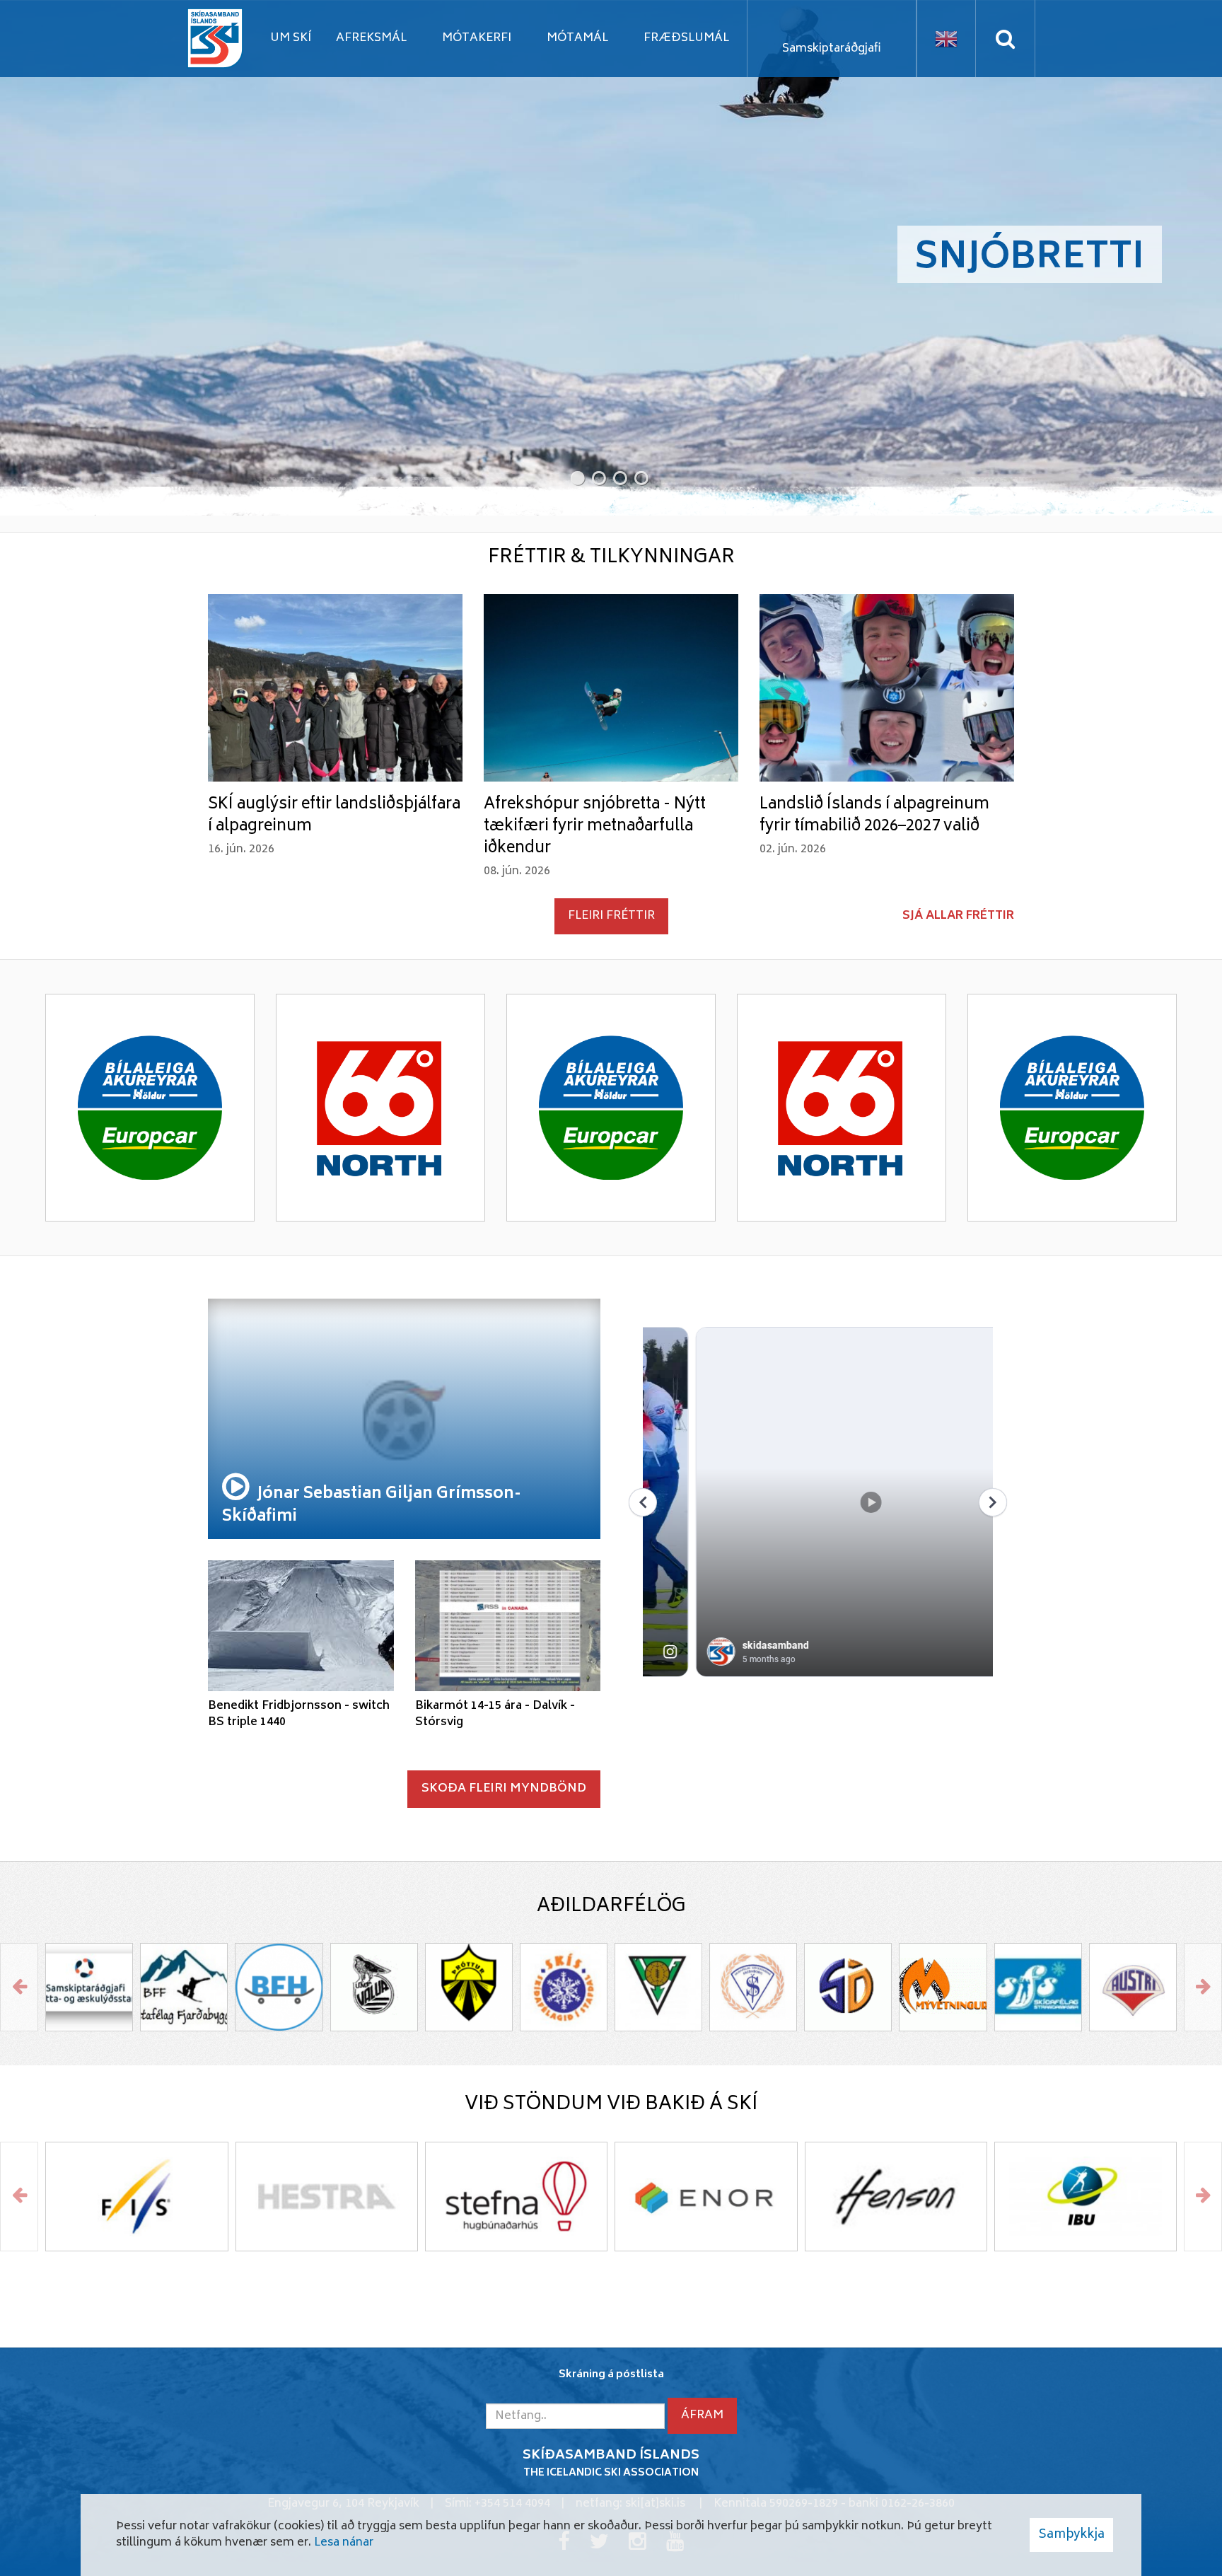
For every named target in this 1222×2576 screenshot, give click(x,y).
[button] (576, 477)
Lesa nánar (344, 2543)
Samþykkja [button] (1071, 2535)
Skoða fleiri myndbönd (504, 1789)
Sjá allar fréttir (958, 916)
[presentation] (19, 1987)
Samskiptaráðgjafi (832, 49)
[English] (946, 39)
